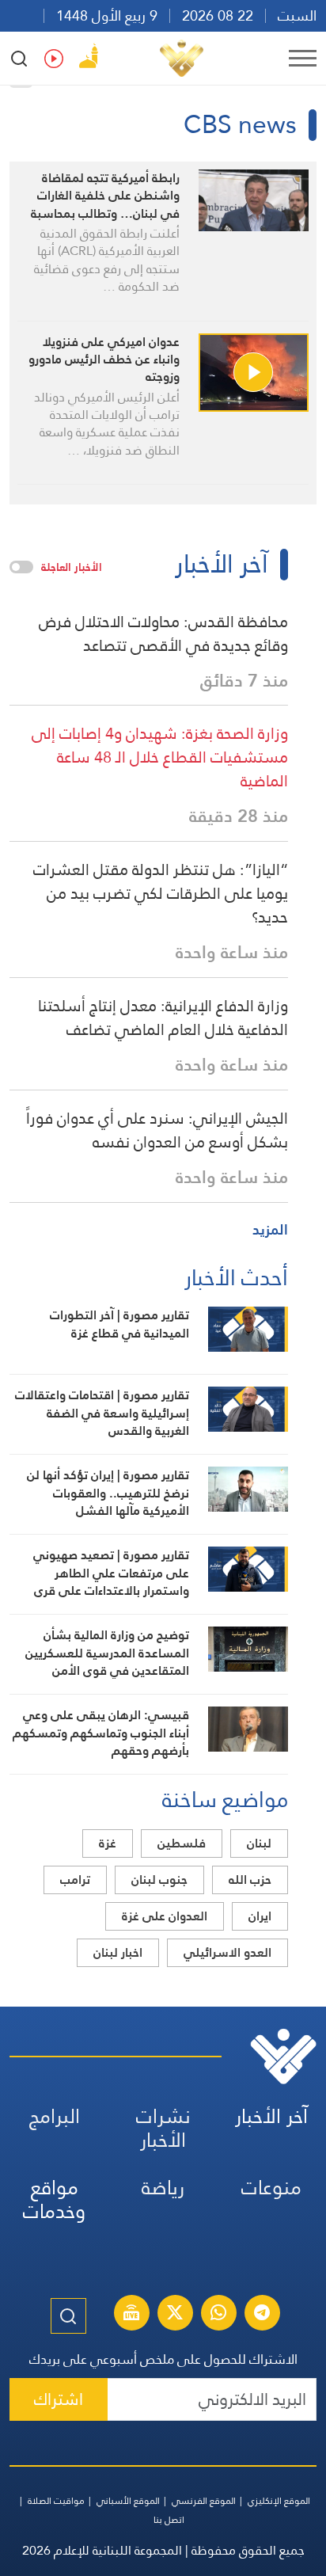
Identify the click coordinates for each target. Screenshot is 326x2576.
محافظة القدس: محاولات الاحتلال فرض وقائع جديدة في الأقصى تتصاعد (163, 634)
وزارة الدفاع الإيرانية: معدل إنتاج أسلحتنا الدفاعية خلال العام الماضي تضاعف (163, 1018)
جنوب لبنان (159, 1880)
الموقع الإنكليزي (279, 2501)
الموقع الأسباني (128, 2501)
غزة (108, 1843)
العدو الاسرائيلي (227, 1952)
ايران (260, 1916)
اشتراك (59, 2399)
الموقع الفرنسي (204, 2501)
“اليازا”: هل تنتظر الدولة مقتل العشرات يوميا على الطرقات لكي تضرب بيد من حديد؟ (161, 893)
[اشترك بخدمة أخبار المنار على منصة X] (175, 2315)
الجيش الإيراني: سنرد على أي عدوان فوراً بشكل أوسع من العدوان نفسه (157, 1130)
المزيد (270, 1229)
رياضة (163, 2188)
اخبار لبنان (118, 1952)
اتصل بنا (169, 2520)
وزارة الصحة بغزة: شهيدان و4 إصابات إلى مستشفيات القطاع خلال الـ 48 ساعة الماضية (160, 757)
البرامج (55, 2116)
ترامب (75, 1880)
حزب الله (250, 1880)
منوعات (271, 2188)
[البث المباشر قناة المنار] (131, 2315)
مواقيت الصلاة (56, 2501)
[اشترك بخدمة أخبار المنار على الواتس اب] (218, 2315)
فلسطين (182, 1843)
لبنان (259, 1843)
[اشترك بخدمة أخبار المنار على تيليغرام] (262, 2315)
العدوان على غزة (165, 1916)
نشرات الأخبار (163, 2128)
